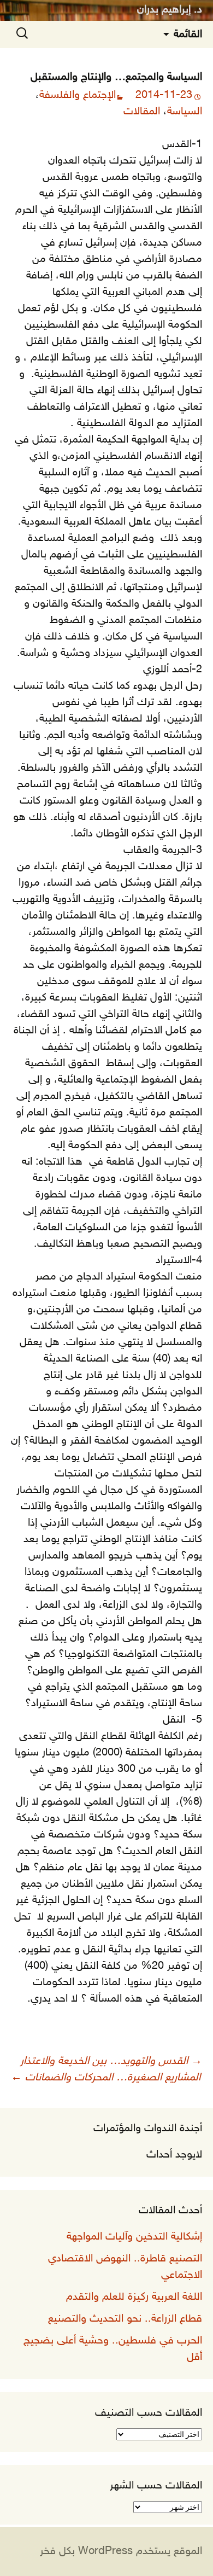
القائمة (188, 34)
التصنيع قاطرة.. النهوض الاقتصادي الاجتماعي (125, 2267)
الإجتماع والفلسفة (78, 95)
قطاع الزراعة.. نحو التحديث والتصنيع (125, 2319)
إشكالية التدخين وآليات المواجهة (134, 2237)
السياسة (185, 112)
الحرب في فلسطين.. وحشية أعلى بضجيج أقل (113, 2349)
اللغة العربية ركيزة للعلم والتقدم (134, 2297)
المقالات (142, 112)
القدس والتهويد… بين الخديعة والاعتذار (111, 2061)
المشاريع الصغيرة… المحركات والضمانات (106, 2078)
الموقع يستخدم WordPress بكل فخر (121, 2551)
